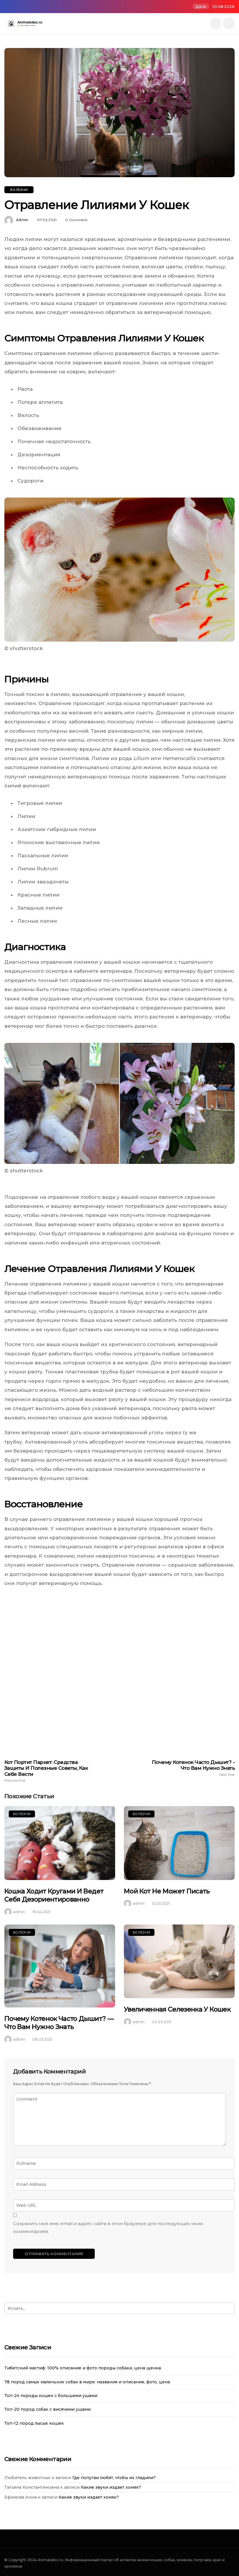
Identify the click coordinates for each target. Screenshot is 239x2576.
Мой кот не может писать (167, 1891)
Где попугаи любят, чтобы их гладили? (114, 2478)
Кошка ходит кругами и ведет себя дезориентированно (54, 1895)
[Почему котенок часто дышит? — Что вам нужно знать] (60, 1966)
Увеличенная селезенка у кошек (177, 2009)
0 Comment (76, 220)
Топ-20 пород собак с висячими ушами (48, 2409)
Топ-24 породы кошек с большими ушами (51, 2396)
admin (22, 220)
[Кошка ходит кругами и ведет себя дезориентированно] (60, 1843)
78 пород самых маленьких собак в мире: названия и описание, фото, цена (87, 2382)
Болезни (19, 190)
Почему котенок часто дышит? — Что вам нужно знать (59, 2023)
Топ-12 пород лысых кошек (34, 2423)
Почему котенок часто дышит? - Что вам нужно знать (193, 1768)
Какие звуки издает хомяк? (111, 2487)
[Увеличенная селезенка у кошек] (179, 1961)
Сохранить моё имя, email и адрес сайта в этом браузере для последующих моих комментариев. (108, 2228)
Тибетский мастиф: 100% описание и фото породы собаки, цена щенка (83, 2368)
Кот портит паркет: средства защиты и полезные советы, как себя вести (46, 1771)
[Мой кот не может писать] (179, 1843)
